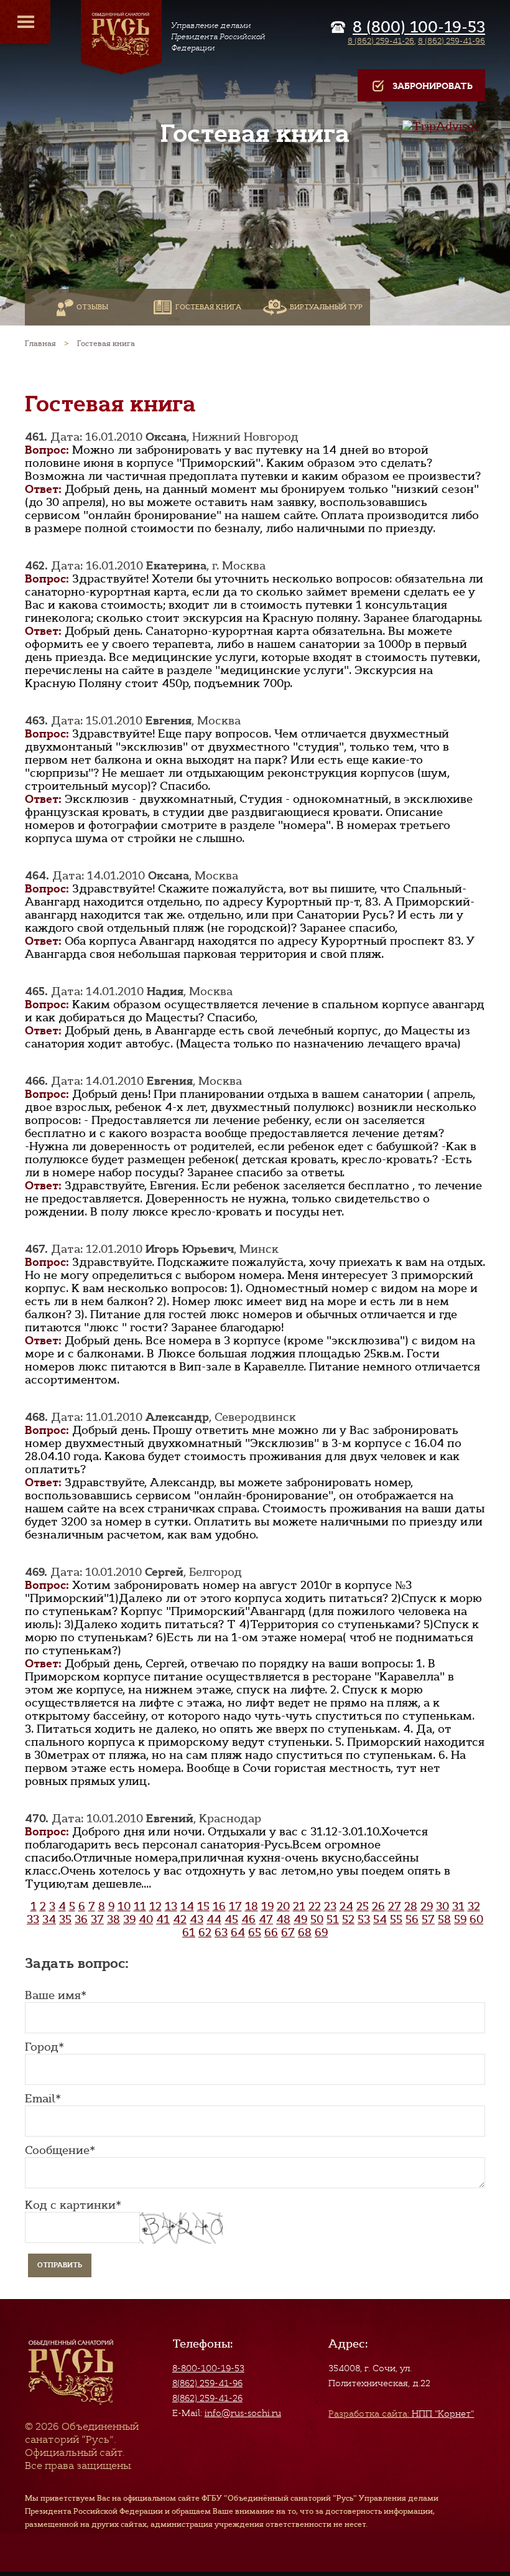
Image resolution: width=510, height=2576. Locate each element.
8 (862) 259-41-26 (381, 41)
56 (412, 1919)
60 (476, 1919)
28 (411, 1906)
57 (428, 1919)
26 (378, 1906)
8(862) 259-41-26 (207, 2398)
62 (205, 1932)
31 (458, 1906)
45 (231, 1919)
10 (124, 1906)
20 (283, 1906)
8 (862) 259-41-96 (452, 41)
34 (49, 1919)
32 (474, 1906)
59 (460, 1919)
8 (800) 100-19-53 (419, 27)
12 (155, 1906)
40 (146, 1919)
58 (444, 1919)
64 (238, 1932)
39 (129, 1919)
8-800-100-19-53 (208, 2368)
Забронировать (433, 86)
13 (171, 1906)
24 (346, 1906)
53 (364, 1919)
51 (333, 1919)
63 (221, 1932)
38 (114, 1919)
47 (266, 1919)
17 (235, 1906)
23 (330, 1906)
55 (396, 1919)
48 (283, 1919)
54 (380, 1919)
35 (65, 1919)
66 (271, 1932)
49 (300, 1919)
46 (248, 1919)
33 (33, 1919)
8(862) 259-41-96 (207, 2383)
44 (214, 1919)
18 (252, 1906)
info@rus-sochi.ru (243, 2413)
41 (163, 1919)
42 (180, 1919)
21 (299, 1906)
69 (321, 1932)
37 (97, 1919)
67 (288, 1932)
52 (348, 1919)
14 (187, 1906)
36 (81, 1919)
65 (255, 1932)
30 (443, 1906)
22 (315, 1906)
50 (317, 1919)
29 (427, 1906)
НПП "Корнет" (401, 2414)
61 (189, 1932)
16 (219, 1906)
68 (305, 1932)
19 (267, 1906)
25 (363, 1906)
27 (395, 1906)
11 (140, 1906)
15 (203, 1906)
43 (197, 1919)
